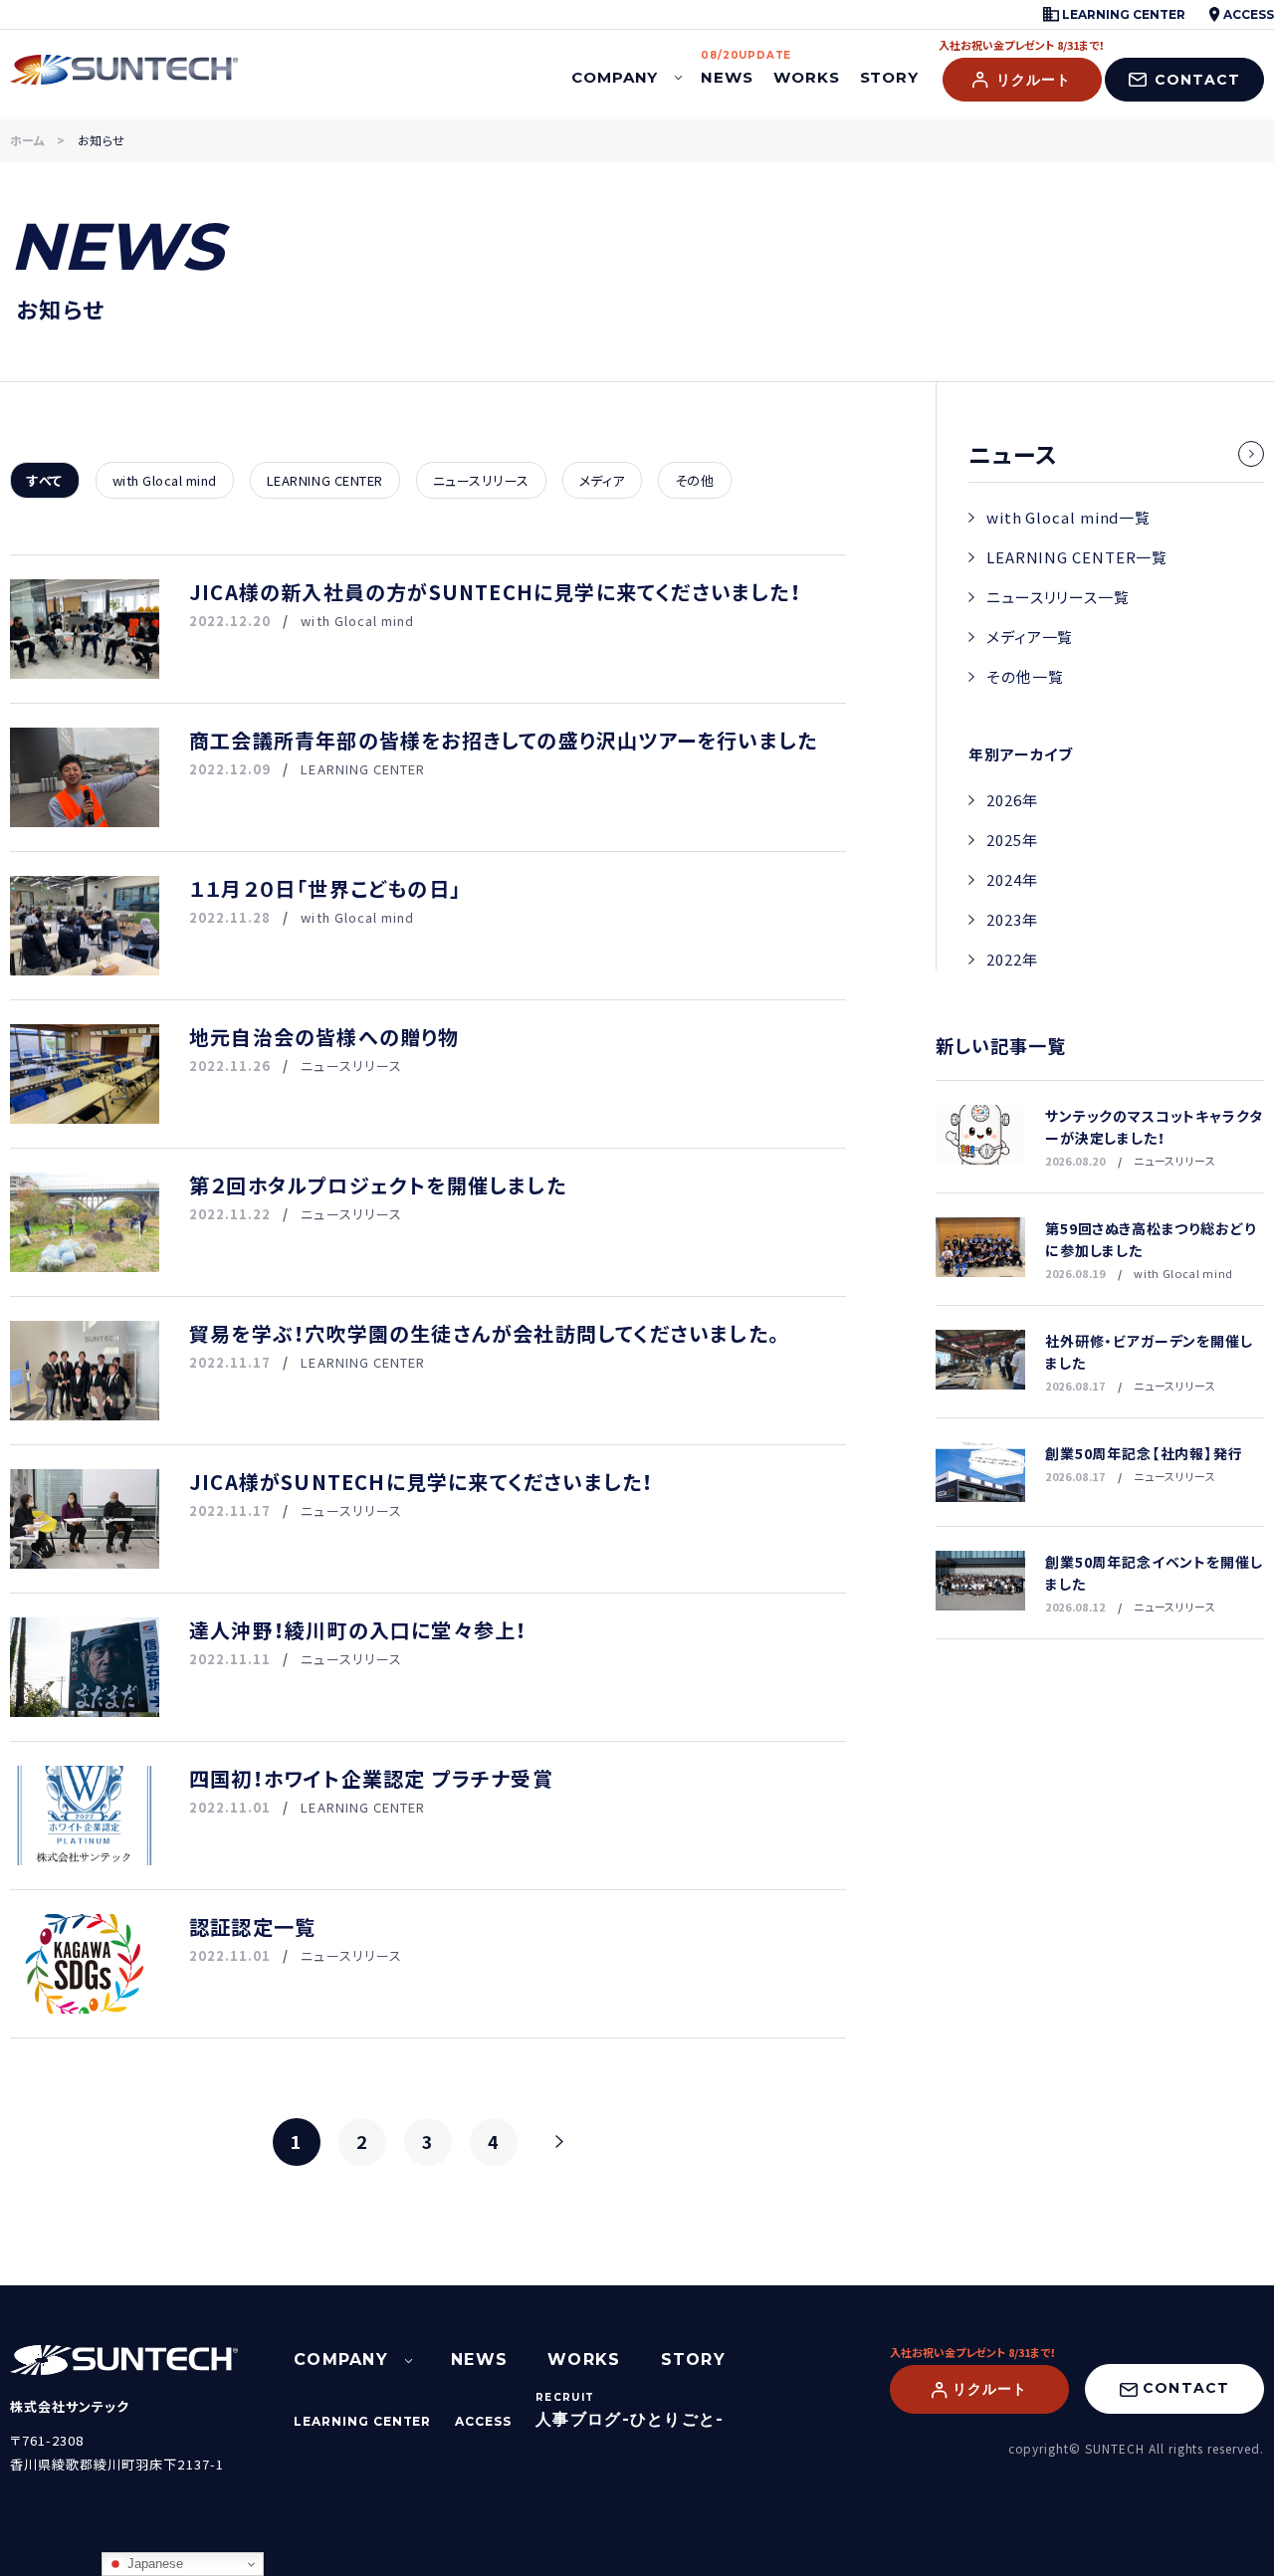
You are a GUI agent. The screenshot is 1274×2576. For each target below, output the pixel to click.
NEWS (727, 69)
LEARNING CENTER (1122, 14)
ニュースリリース (481, 480)
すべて (45, 480)
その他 (695, 480)
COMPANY (615, 77)
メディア (602, 480)
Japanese (153, 2564)
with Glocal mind (165, 480)
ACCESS (1247, 14)
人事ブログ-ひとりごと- (630, 2419)
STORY (890, 77)
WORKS (807, 77)
